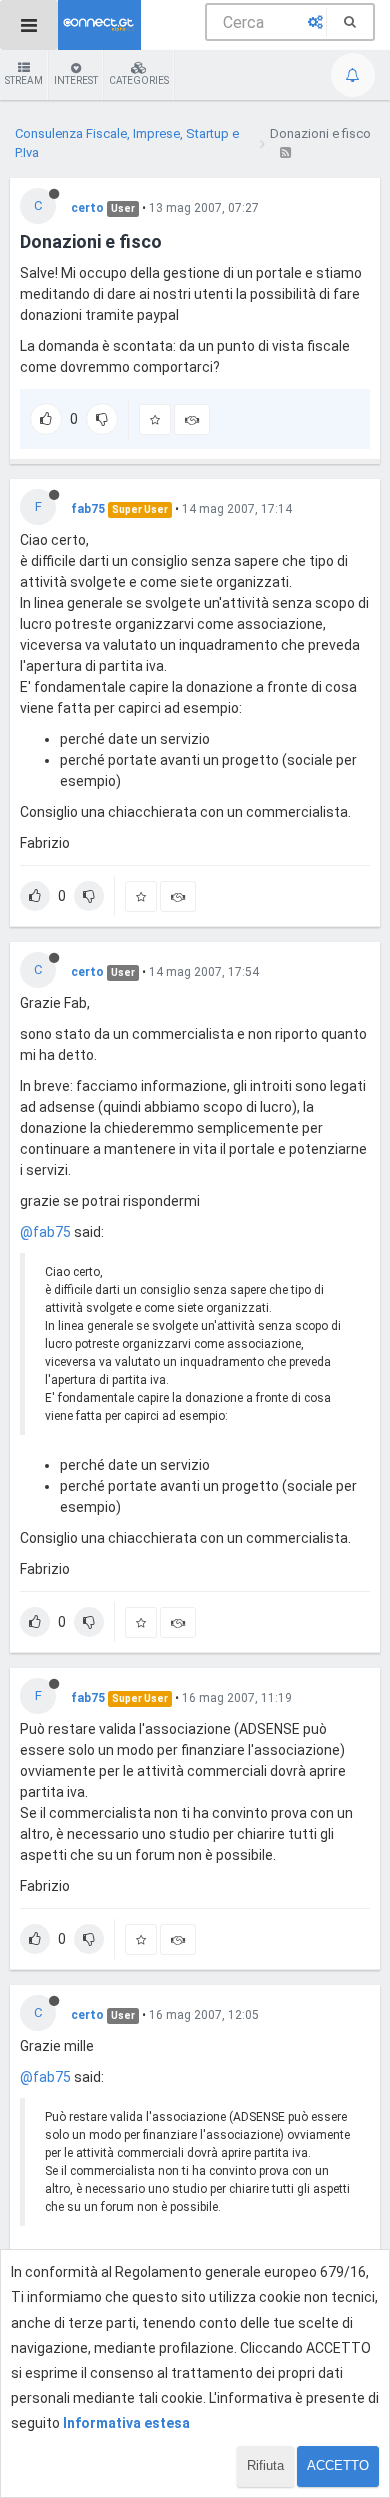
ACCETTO (338, 2465)
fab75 (88, 509)
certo (87, 208)
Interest (76, 80)
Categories (139, 80)
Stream (24, 80)
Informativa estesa (126, 2423)
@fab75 (45, 1232)
